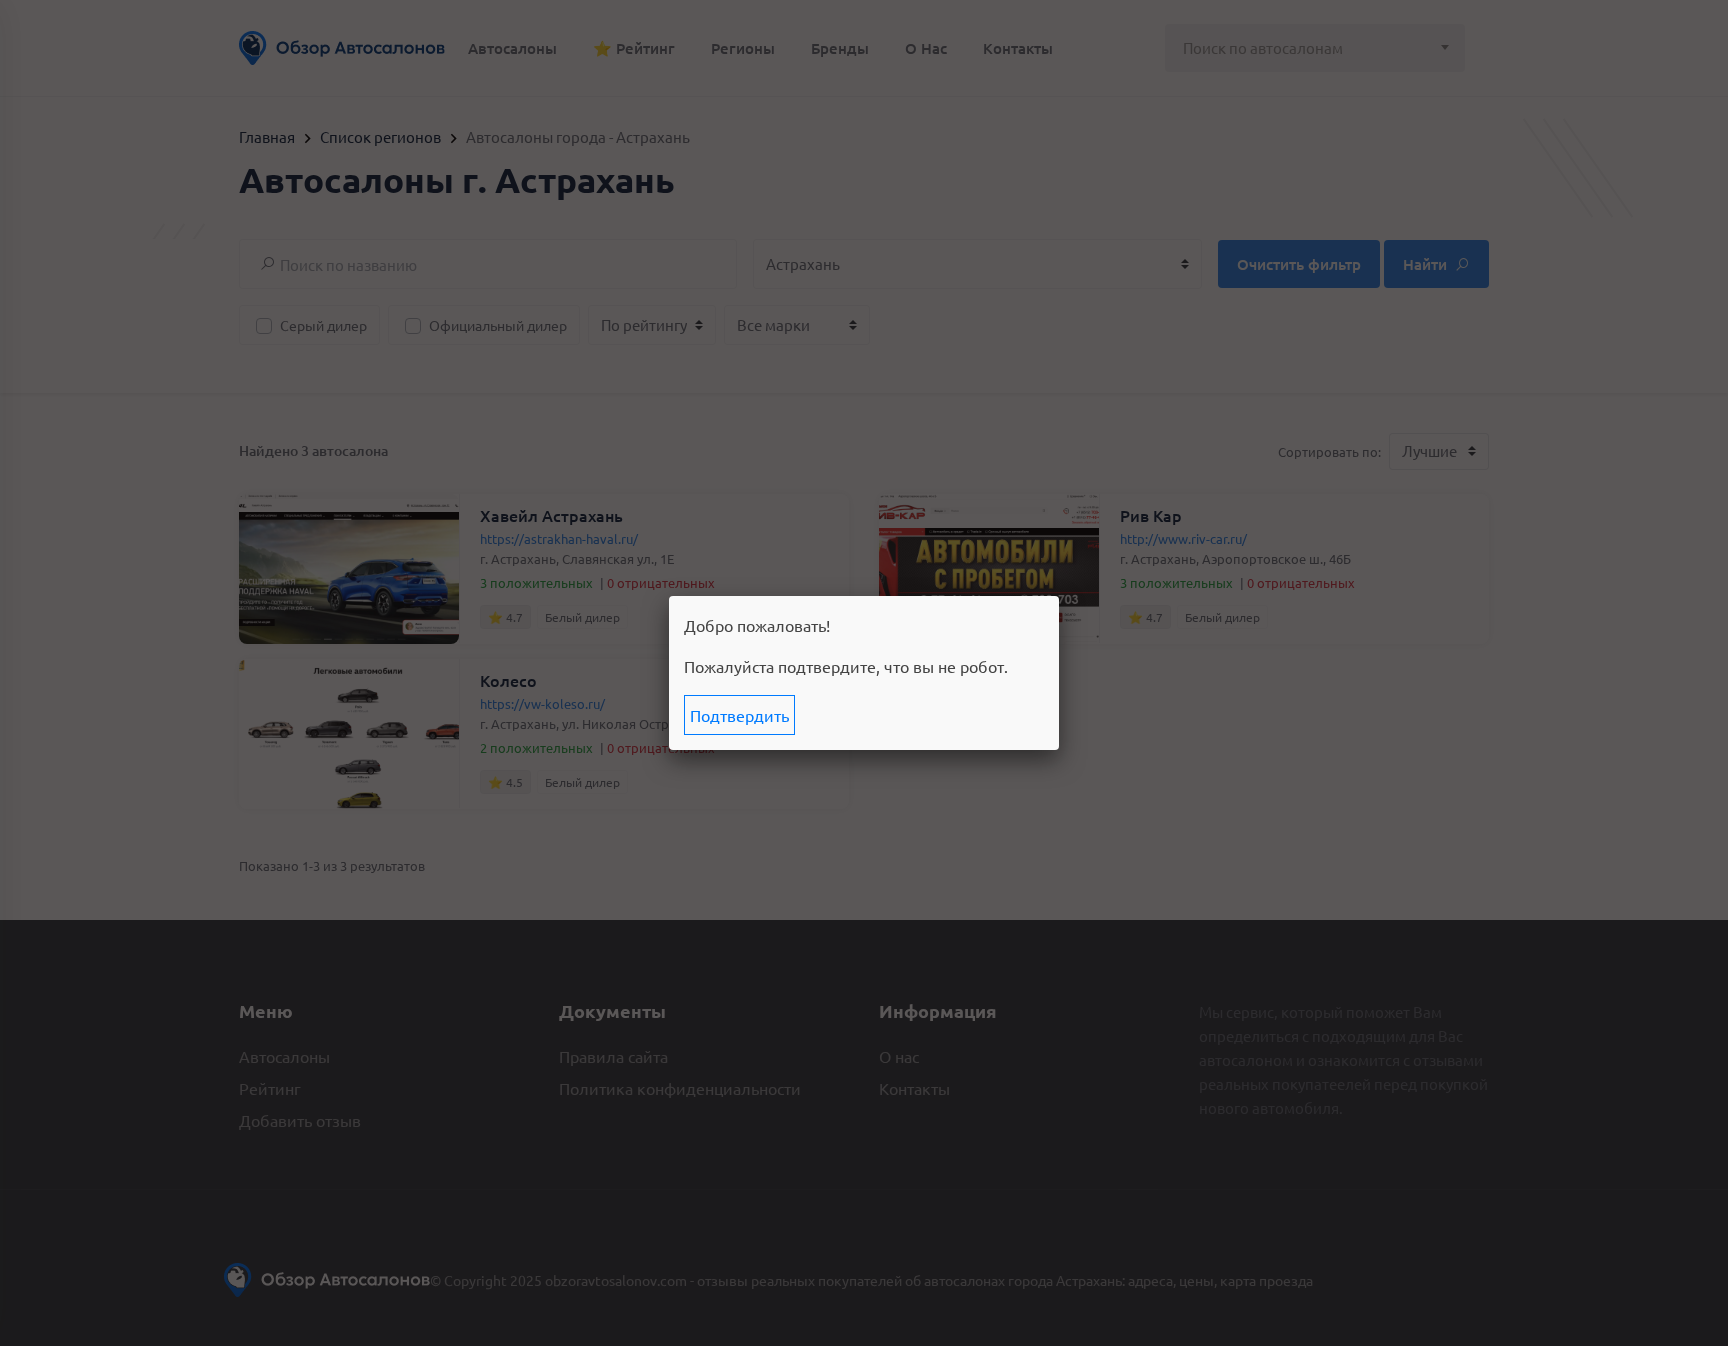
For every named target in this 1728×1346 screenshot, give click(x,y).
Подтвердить (739, 715)
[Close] (1059, 596)
